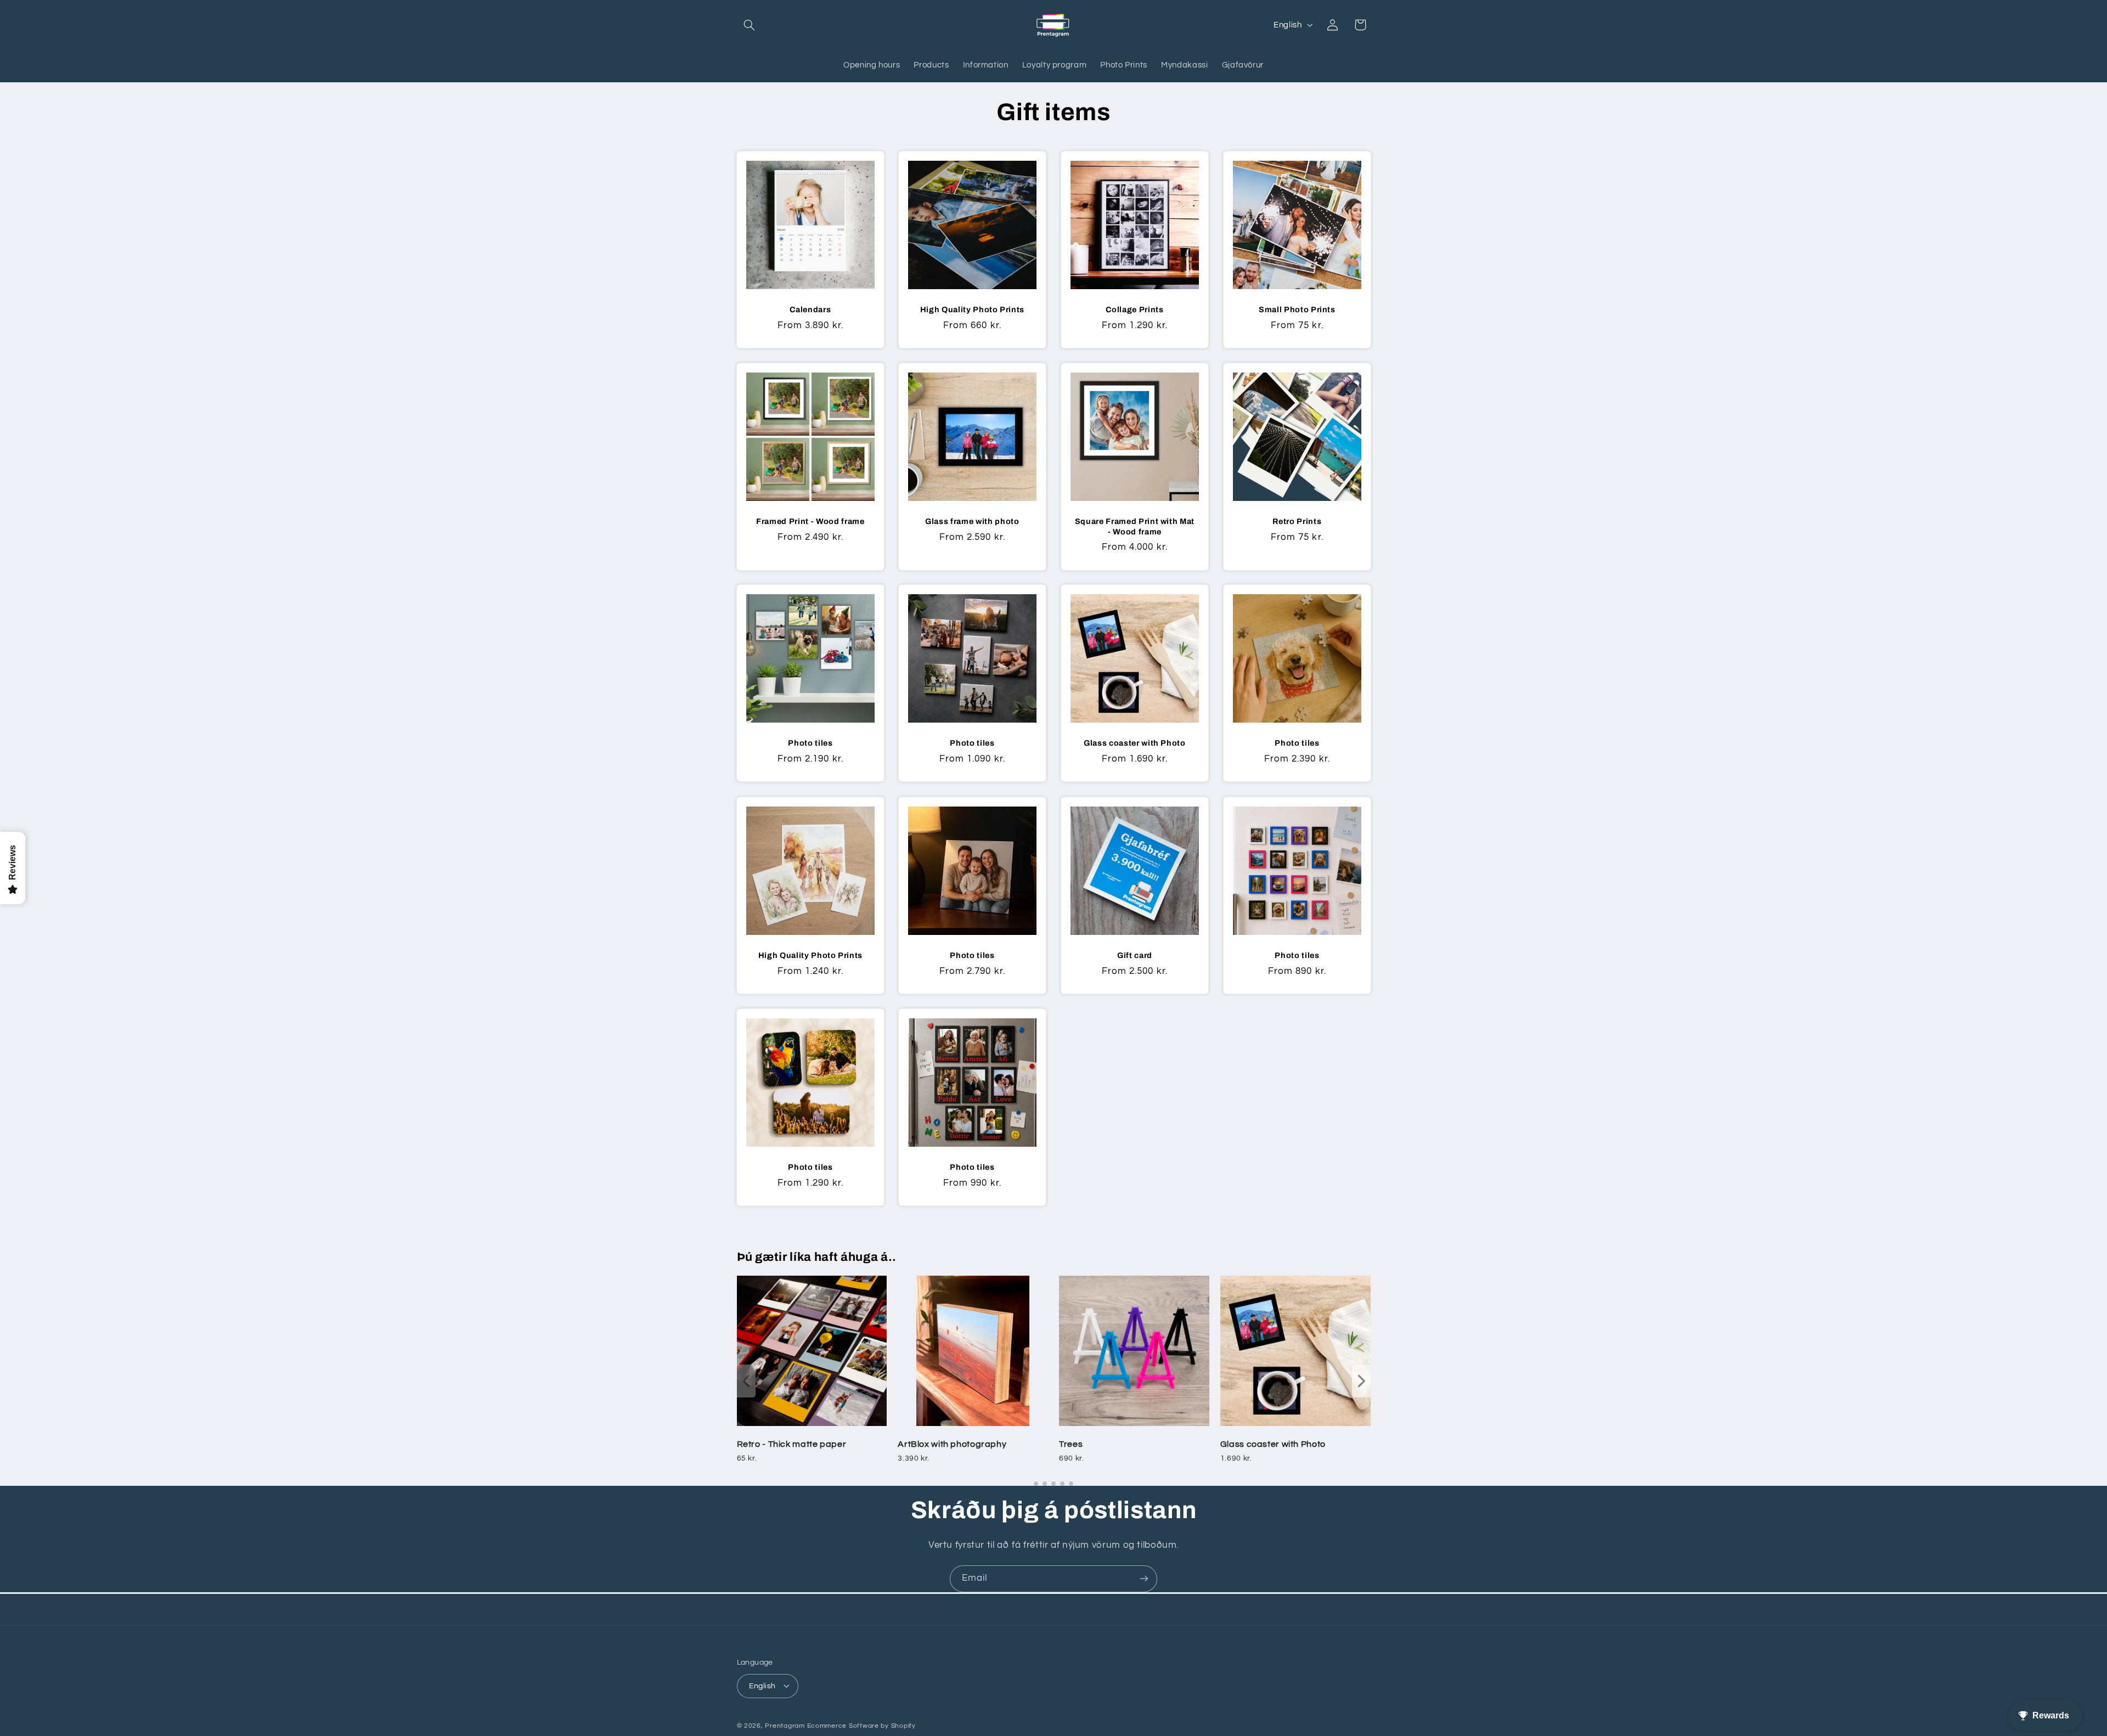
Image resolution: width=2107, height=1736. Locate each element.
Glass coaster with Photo (1135, 743)
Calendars (810, 309)
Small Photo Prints (1297, 309)
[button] (750, 25)
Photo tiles (810, 743)
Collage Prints (1134, 309)
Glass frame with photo (972, 521)
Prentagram (785, 1725)
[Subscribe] (1144, 1579)
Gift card (1135, 955)
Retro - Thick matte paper (792, 1444)
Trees (1071, 1444)
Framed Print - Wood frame (810, 521)
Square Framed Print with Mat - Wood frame (1135, 526)
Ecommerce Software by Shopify (861, 1725)
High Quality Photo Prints (973, 309)
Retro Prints (1297, 521)
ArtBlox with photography (952, 1444)
